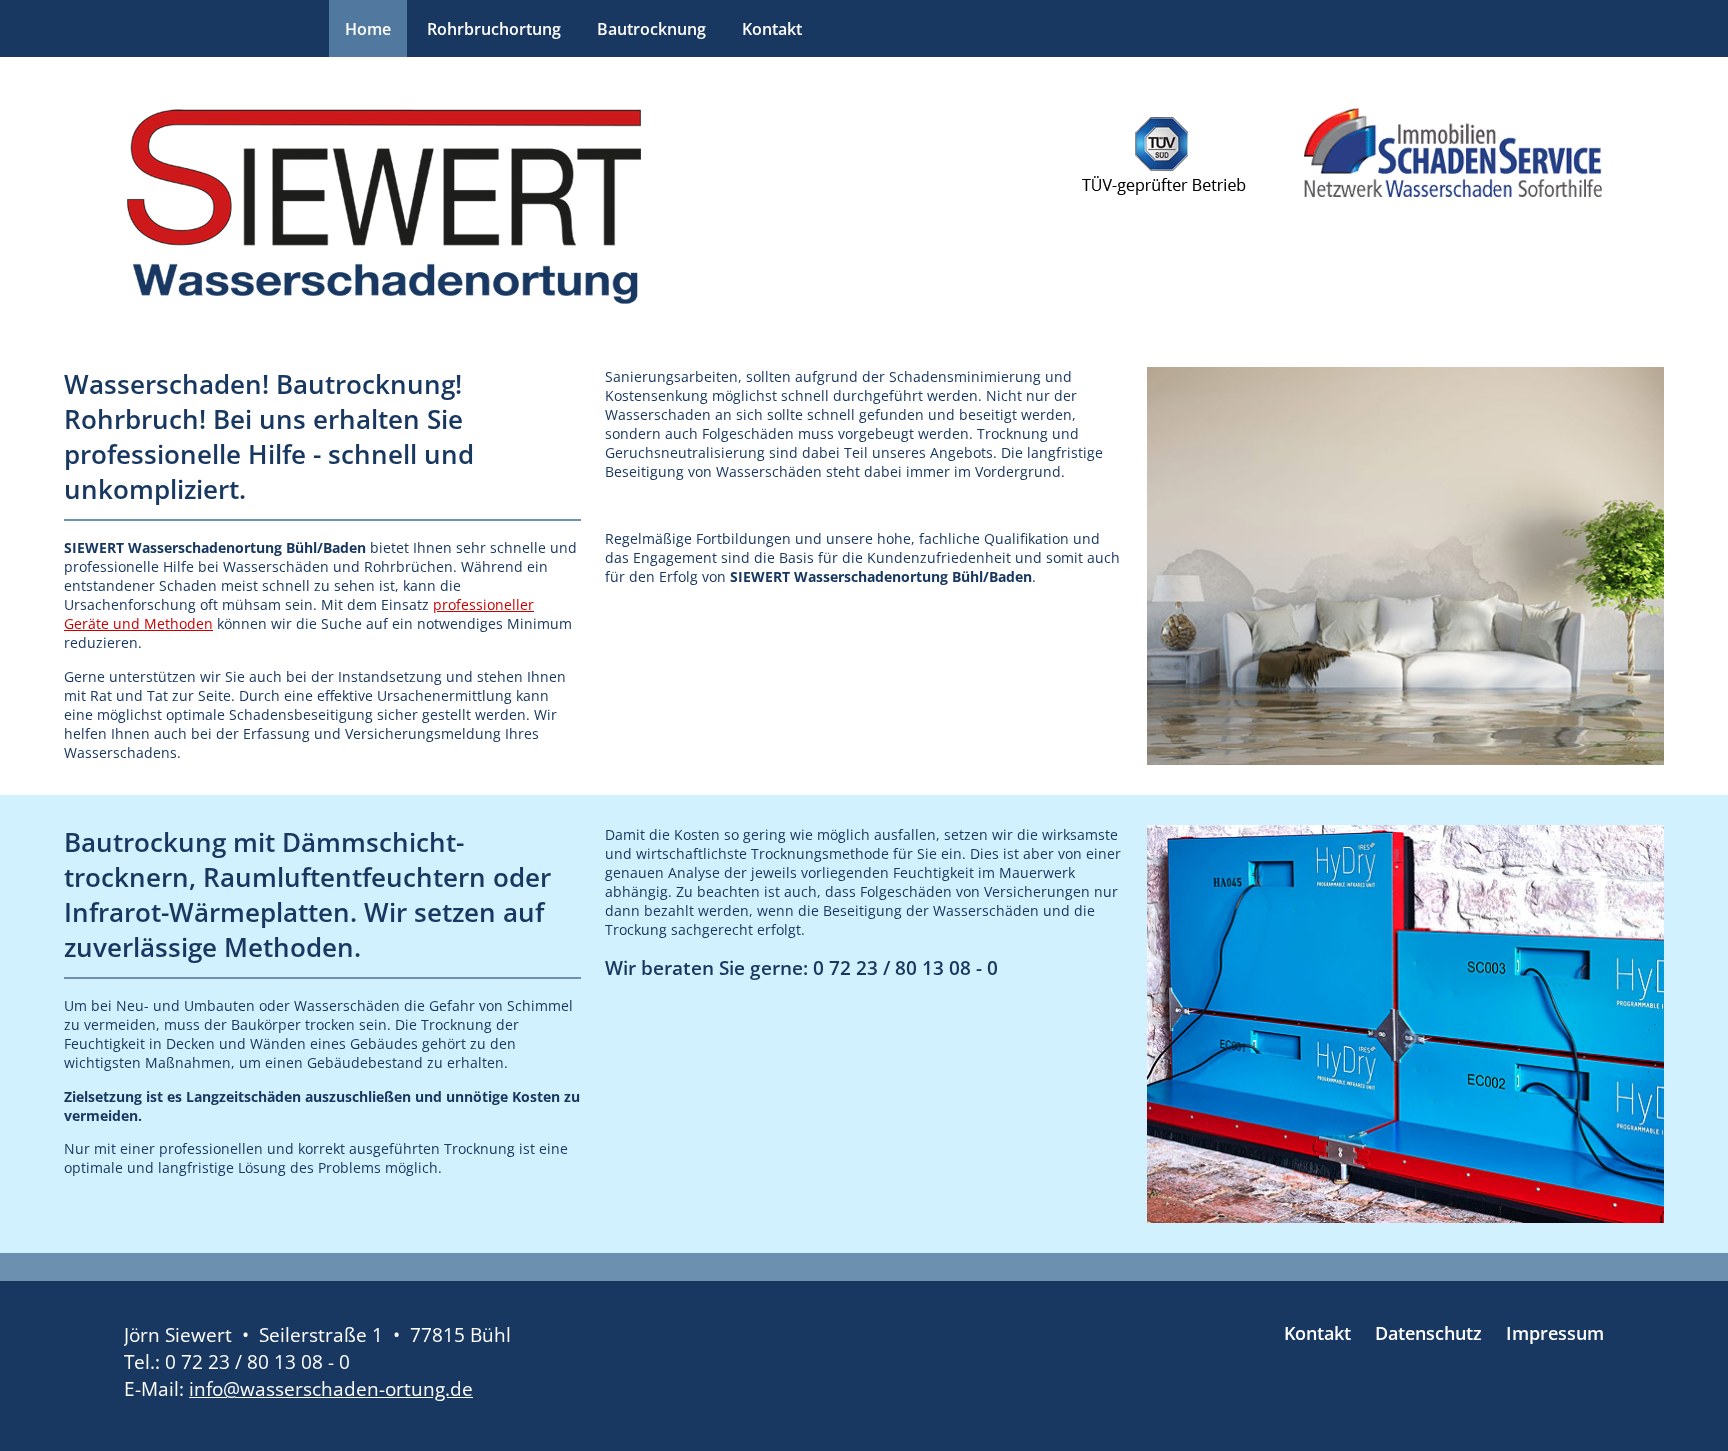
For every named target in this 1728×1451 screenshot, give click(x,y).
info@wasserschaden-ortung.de (331, 1388)
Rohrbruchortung (494, 29)
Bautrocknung (651, 29)
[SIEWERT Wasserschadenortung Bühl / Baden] (384, 207)
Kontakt (772, 29)
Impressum (1555, 1333)
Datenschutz (1428, 1333)
